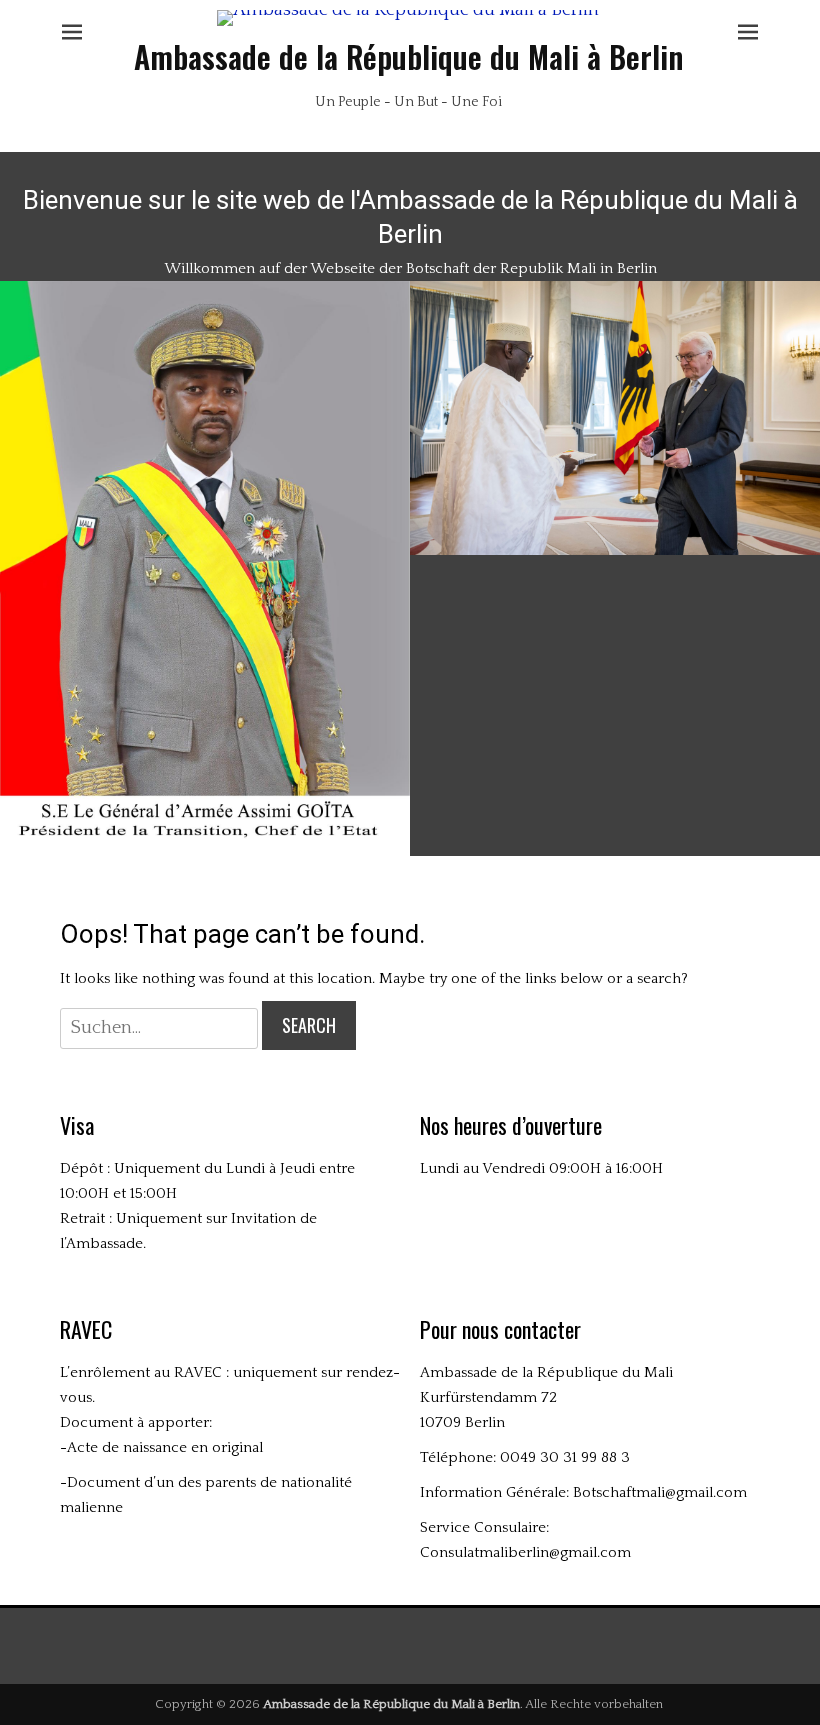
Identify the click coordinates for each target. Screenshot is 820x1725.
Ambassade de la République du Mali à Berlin (408, 56)
